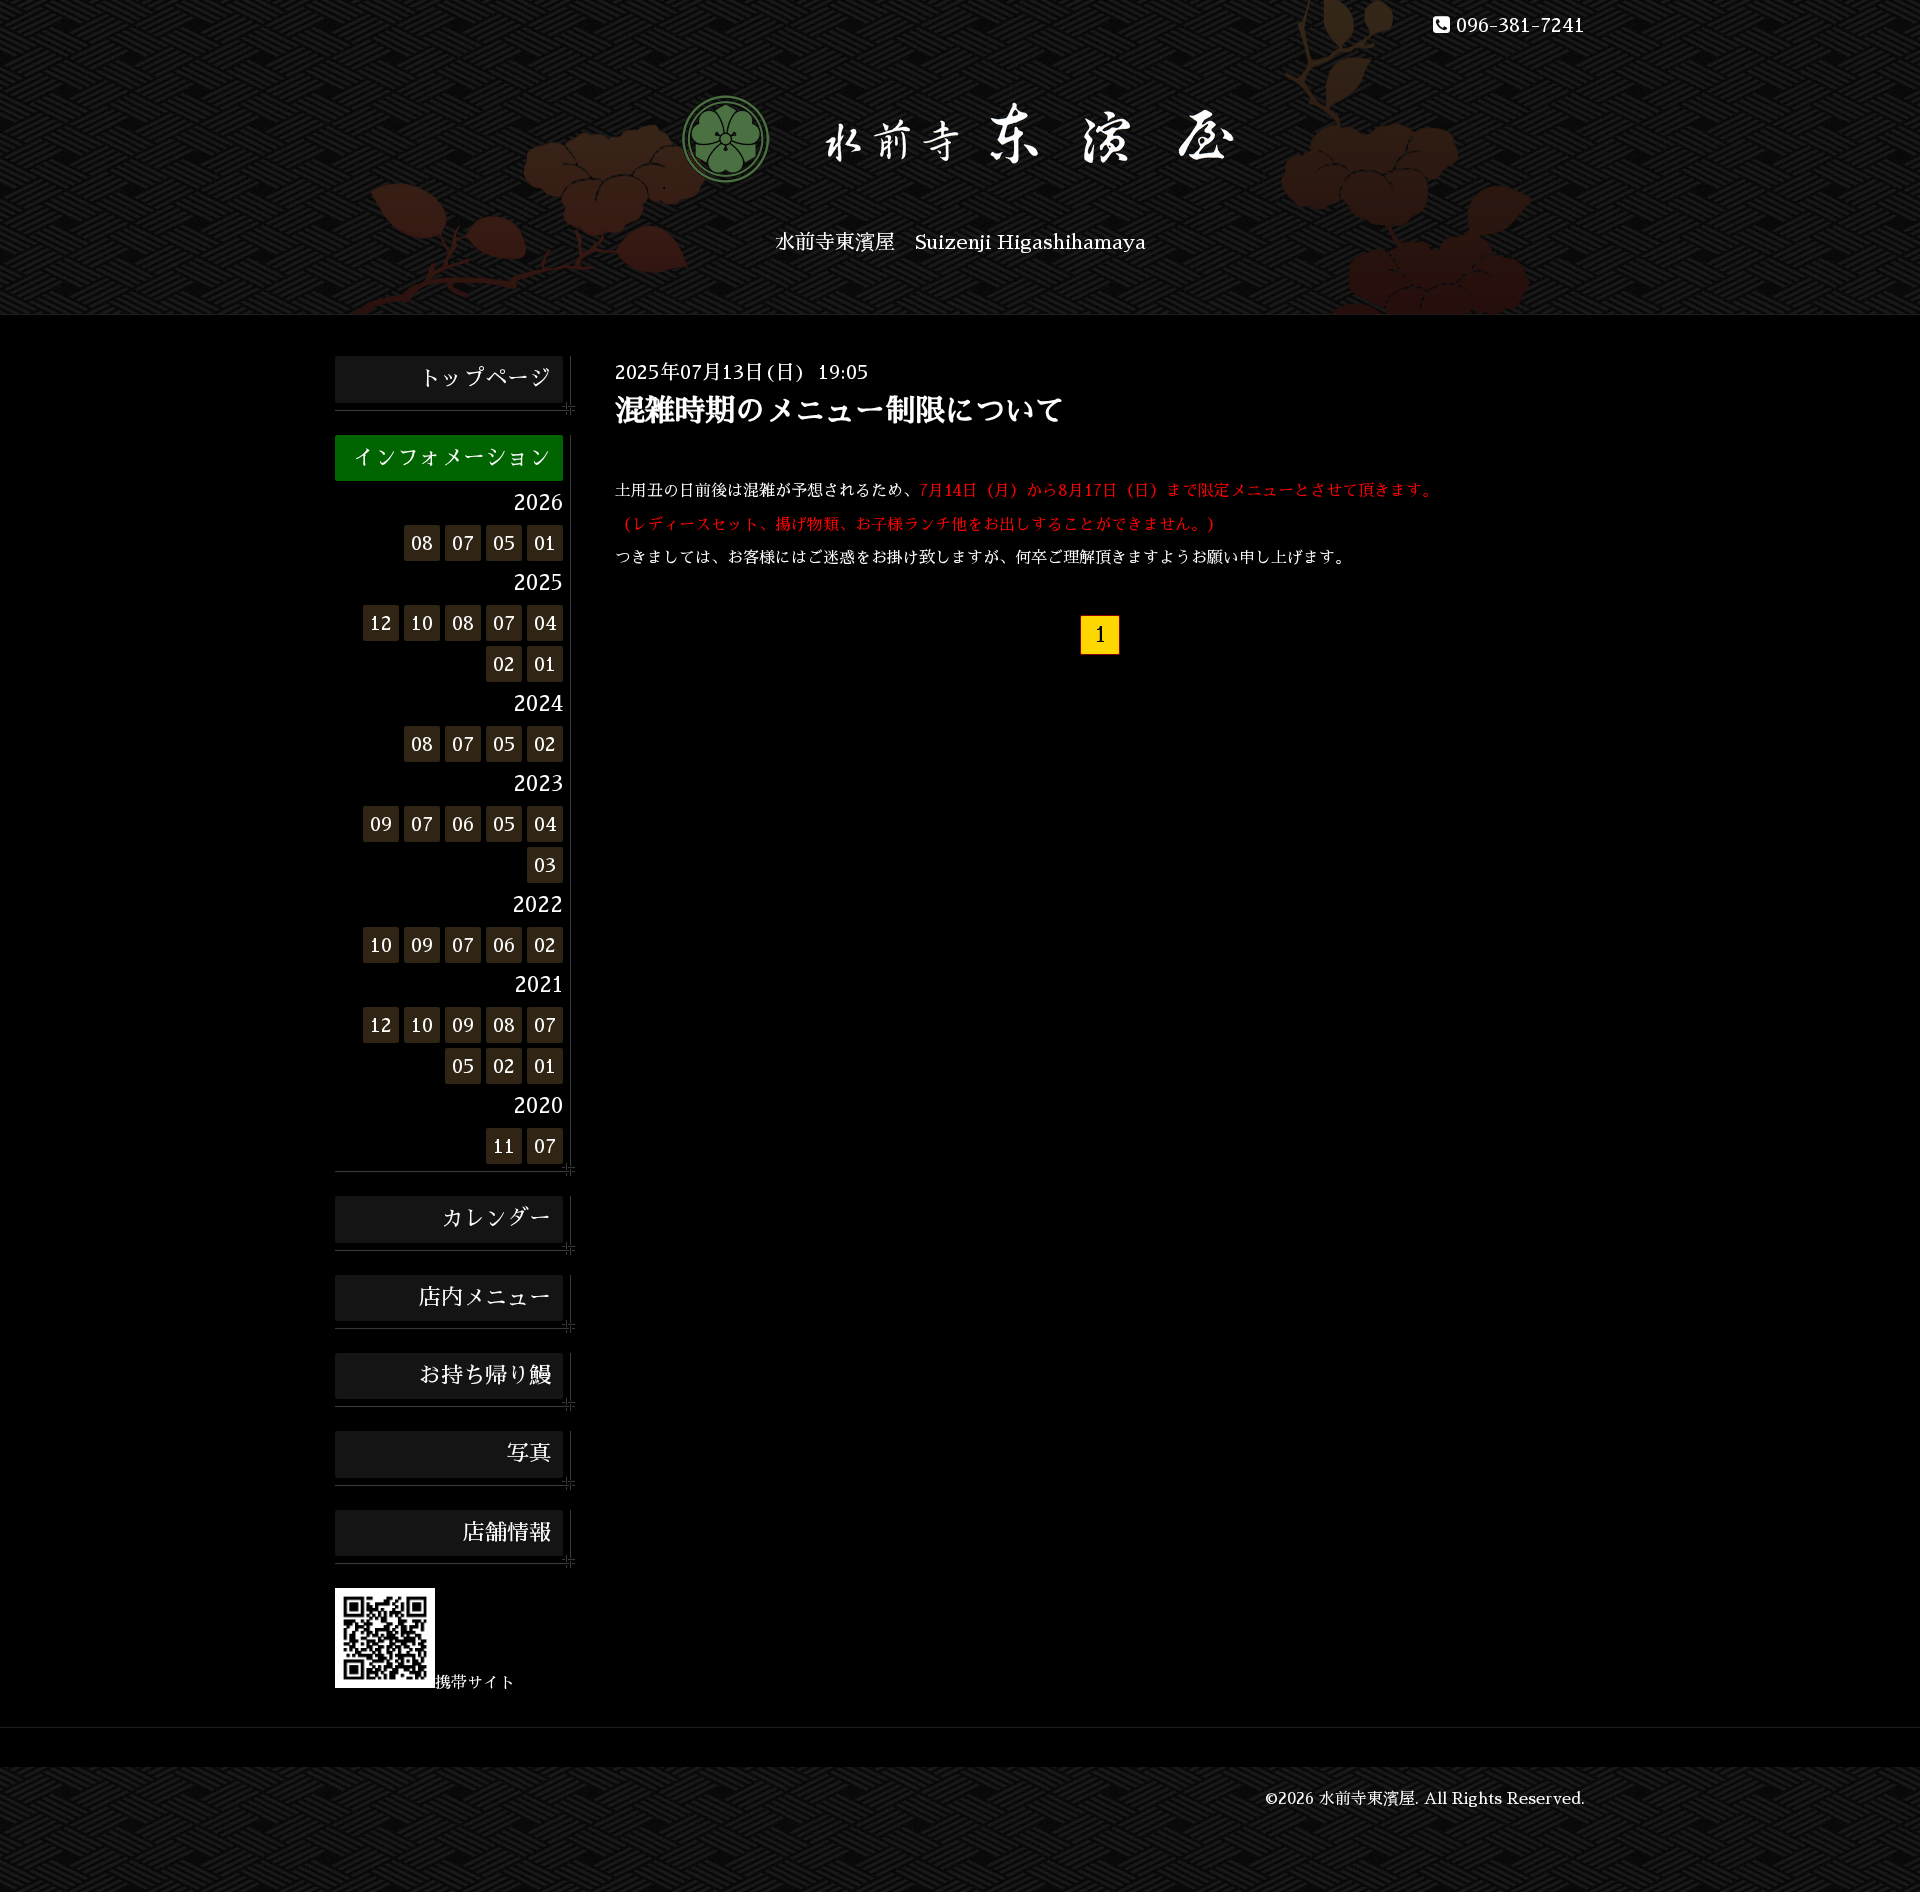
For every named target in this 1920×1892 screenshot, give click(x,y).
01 (545, 543)
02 (504, 664)
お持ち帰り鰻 (485, 1376)
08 (422, 543)
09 (381, 824)
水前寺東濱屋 (1367, 1799)
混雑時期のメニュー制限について (840, 411)
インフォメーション (452, 458)
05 (504, 543)
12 (381, 623)
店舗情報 (507, 1533)
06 (463, 824)
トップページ (485, 379)
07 (463, 543)
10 (422, 623)
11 (504, 1146)
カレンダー (496, 1219)
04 (545, 623)
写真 (529, 1454)
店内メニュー (485, 1298)
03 (545, 865)
